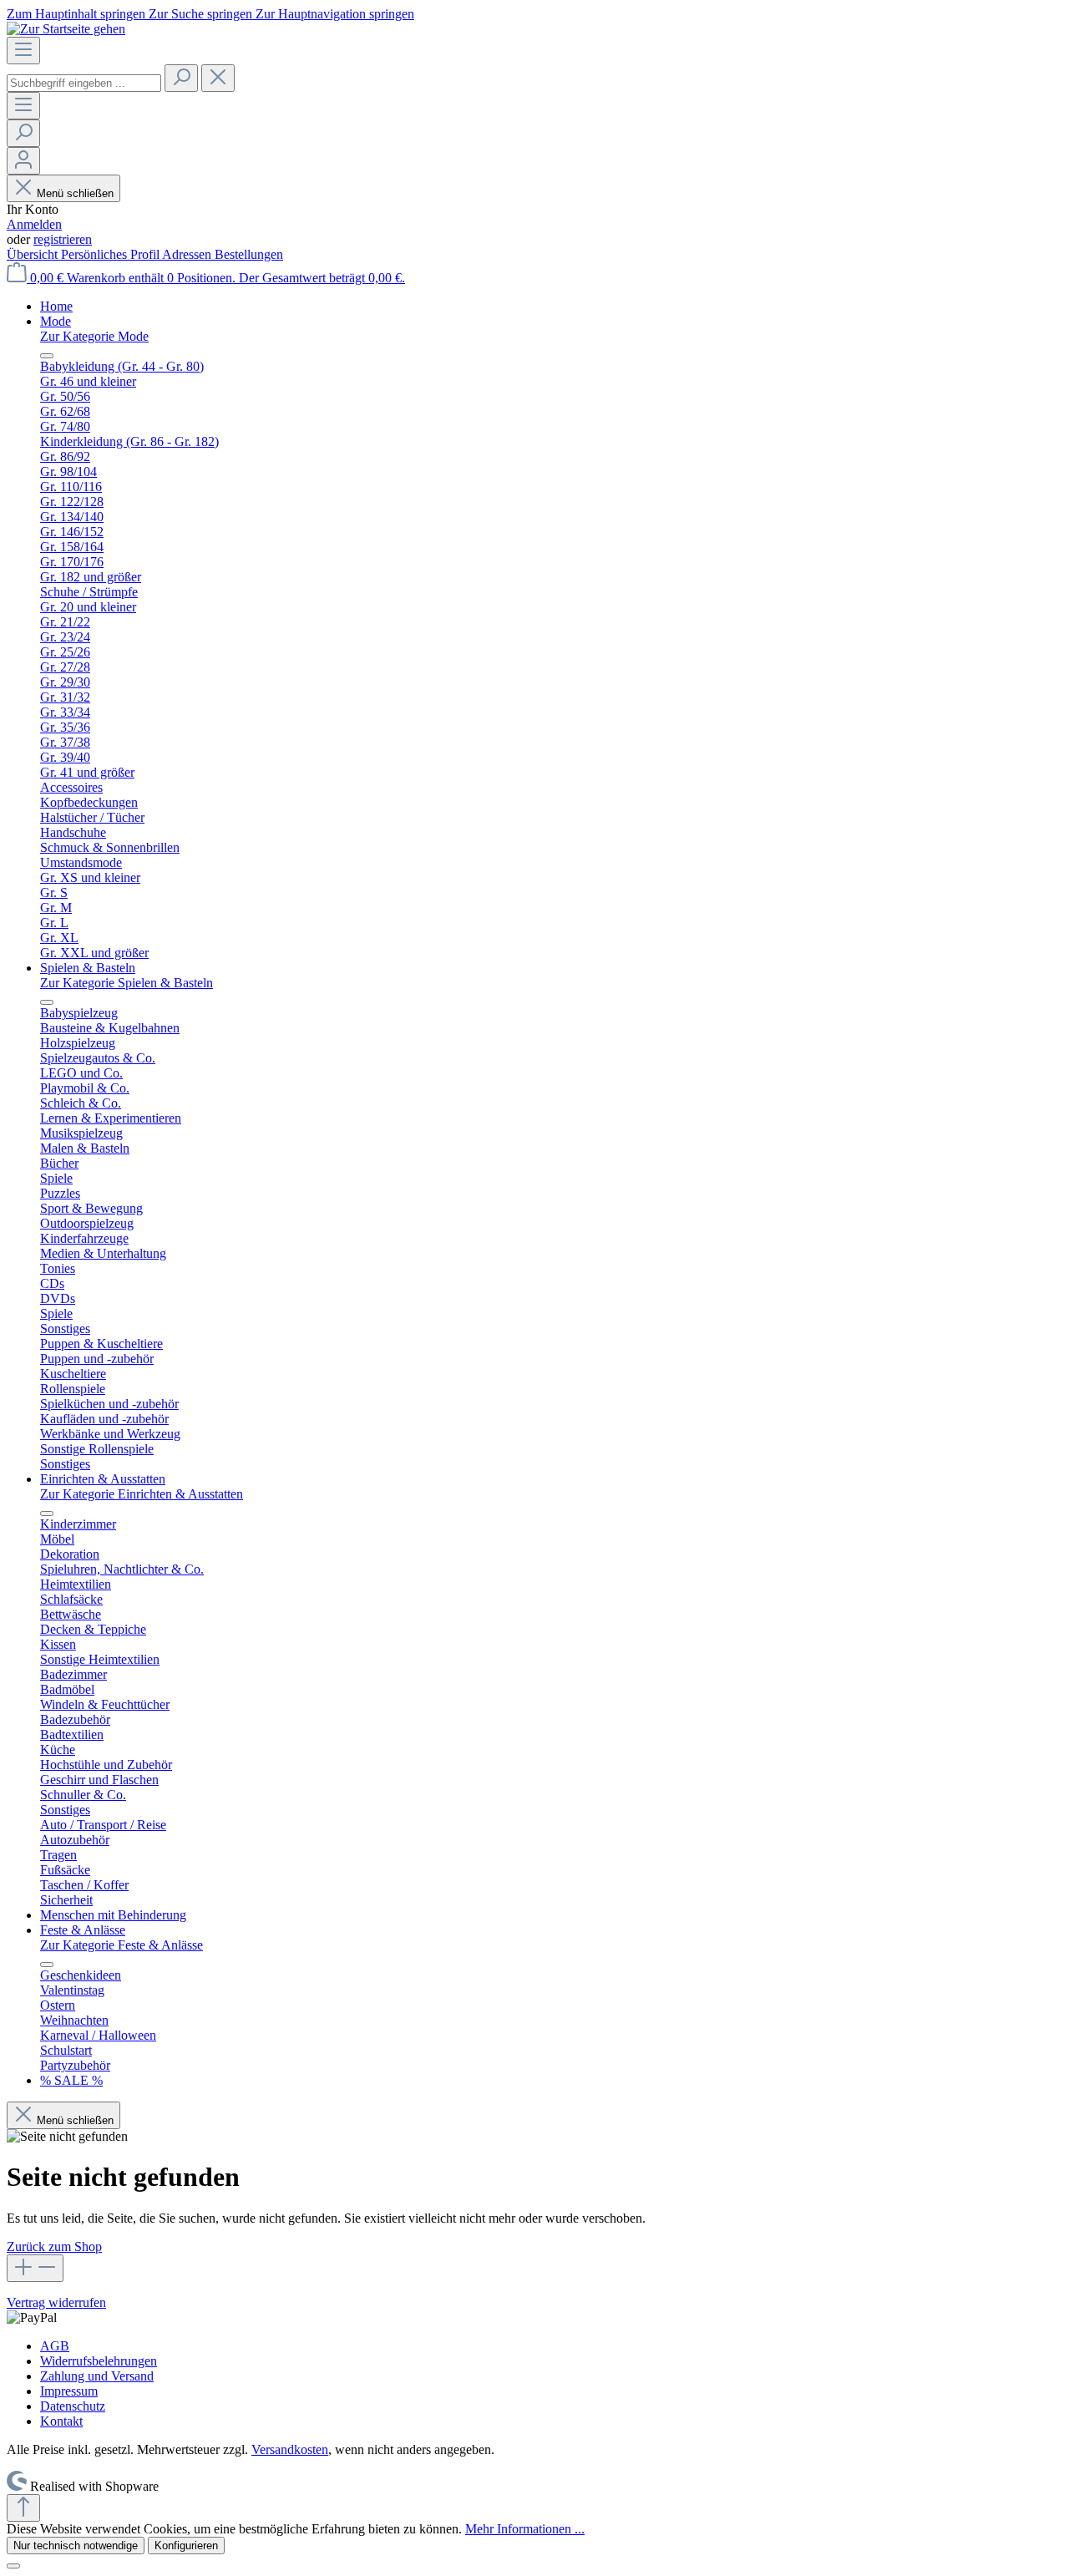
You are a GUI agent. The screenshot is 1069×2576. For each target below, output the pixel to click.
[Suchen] (181, 78)
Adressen (188, 254)
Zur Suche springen (202, 14)
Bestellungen (249, 254)
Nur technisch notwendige (76, 2546)
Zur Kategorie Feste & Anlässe (122, 1945)
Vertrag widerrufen (56, 2302)
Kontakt (61, 2421)
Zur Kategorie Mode (94, 336)
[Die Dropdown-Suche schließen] (218, 78)
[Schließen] (13, 2566)
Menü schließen (75, 193)
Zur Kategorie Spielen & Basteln (127, 983)
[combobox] (84, 83)
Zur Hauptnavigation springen (335, 14)
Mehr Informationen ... (525, 2529)
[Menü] (23, 51)
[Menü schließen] (47, 356)
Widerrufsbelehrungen (99, 2361)
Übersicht (34, 254)
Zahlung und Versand (97, 2376)
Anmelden (34, 224)
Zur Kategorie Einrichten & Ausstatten (142, 1494)
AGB (55, 2346)
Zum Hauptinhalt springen (78, 14)
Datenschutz (73, 2406)
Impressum (69, 2391)
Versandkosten (290, 2449)
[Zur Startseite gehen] (66, 29)
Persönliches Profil (111, 254)
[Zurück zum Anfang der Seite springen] (23, 2508)
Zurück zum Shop (54, 2246)
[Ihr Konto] (23, 161)
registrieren (63, 239)
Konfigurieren (186, 2546)
